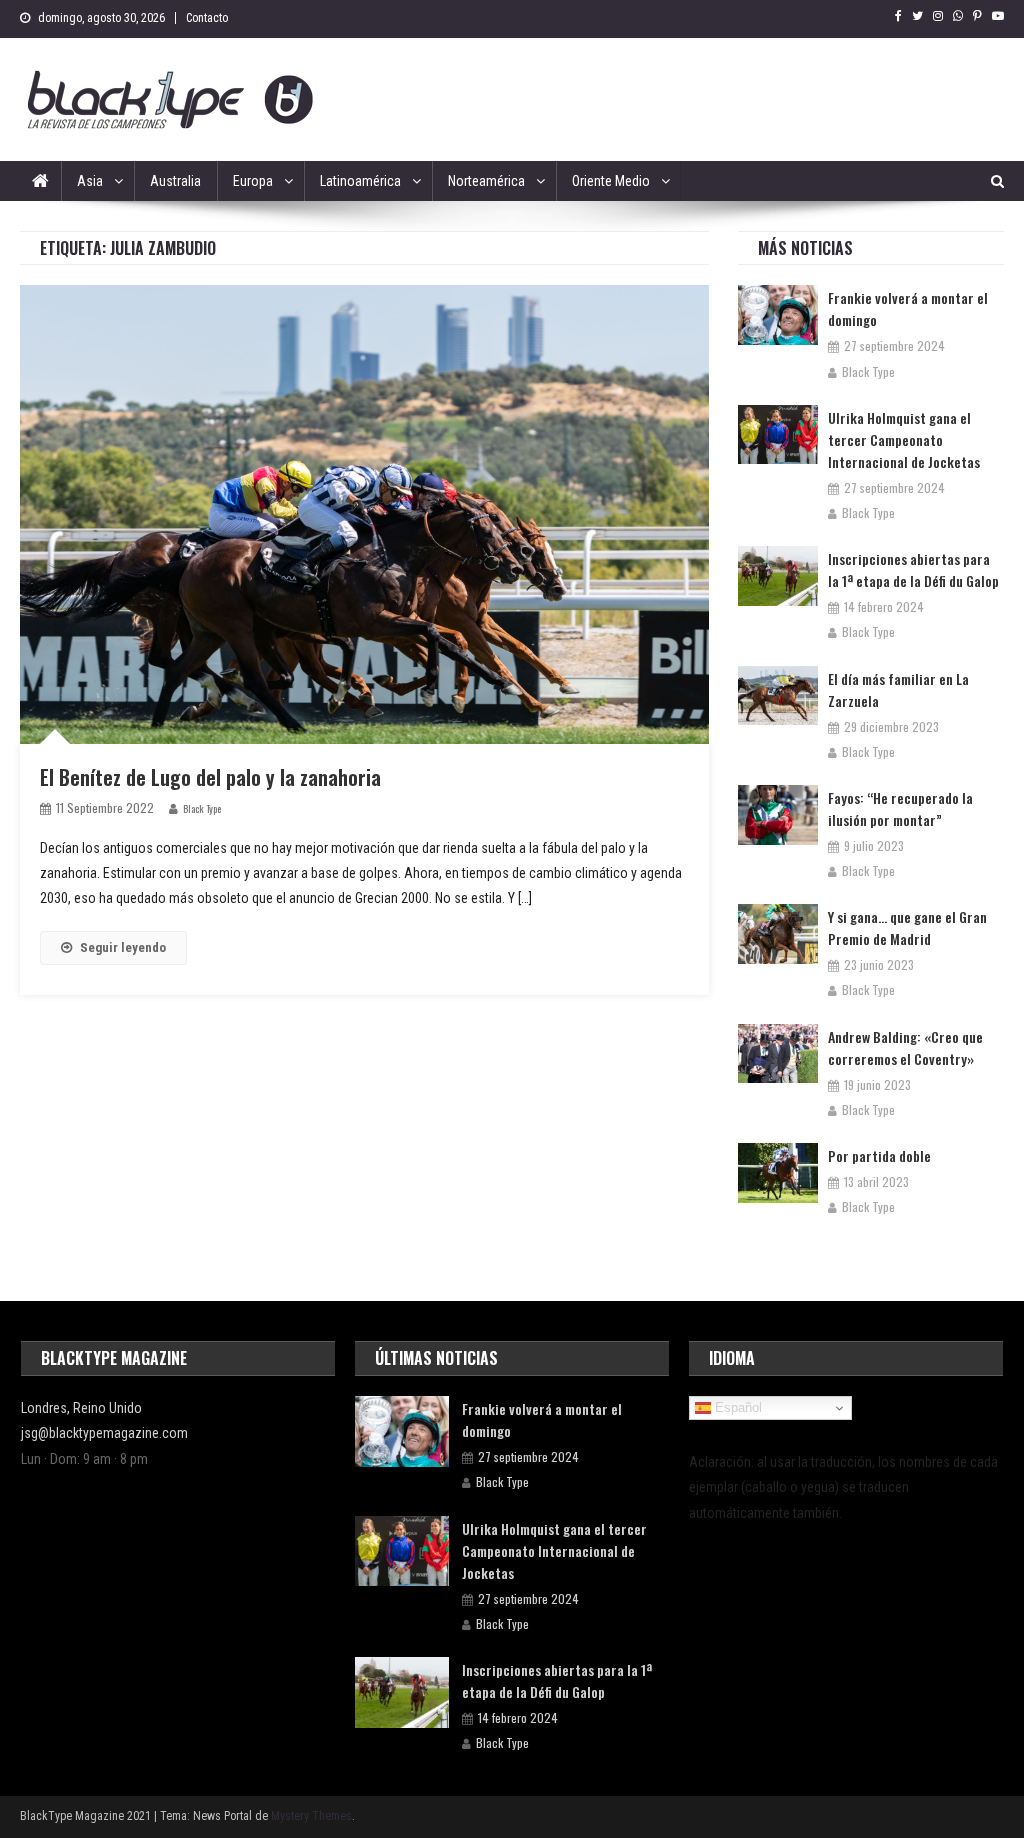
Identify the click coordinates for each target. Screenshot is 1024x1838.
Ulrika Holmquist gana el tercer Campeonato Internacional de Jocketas (904, 439)
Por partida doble (879, 1155)
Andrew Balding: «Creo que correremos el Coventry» (905, 1047)
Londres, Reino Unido (81, 1408)
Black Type (202, 808)
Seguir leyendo (123, 947)
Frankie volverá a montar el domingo (908, 308)
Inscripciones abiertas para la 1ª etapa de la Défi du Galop (913, 569)
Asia (90, 181)
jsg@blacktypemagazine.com (104, 1433)
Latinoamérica (360, 181)
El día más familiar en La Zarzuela (898, 689)
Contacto (207, 18)
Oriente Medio (611, 181)
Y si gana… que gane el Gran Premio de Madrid (907, 927)
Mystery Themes (311, 1816)
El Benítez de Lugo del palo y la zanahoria (210, 777)
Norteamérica (486, 181)
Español (736, 1407)
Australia (175, 181)
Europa (253, 181)
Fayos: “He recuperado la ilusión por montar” (900, 808)
